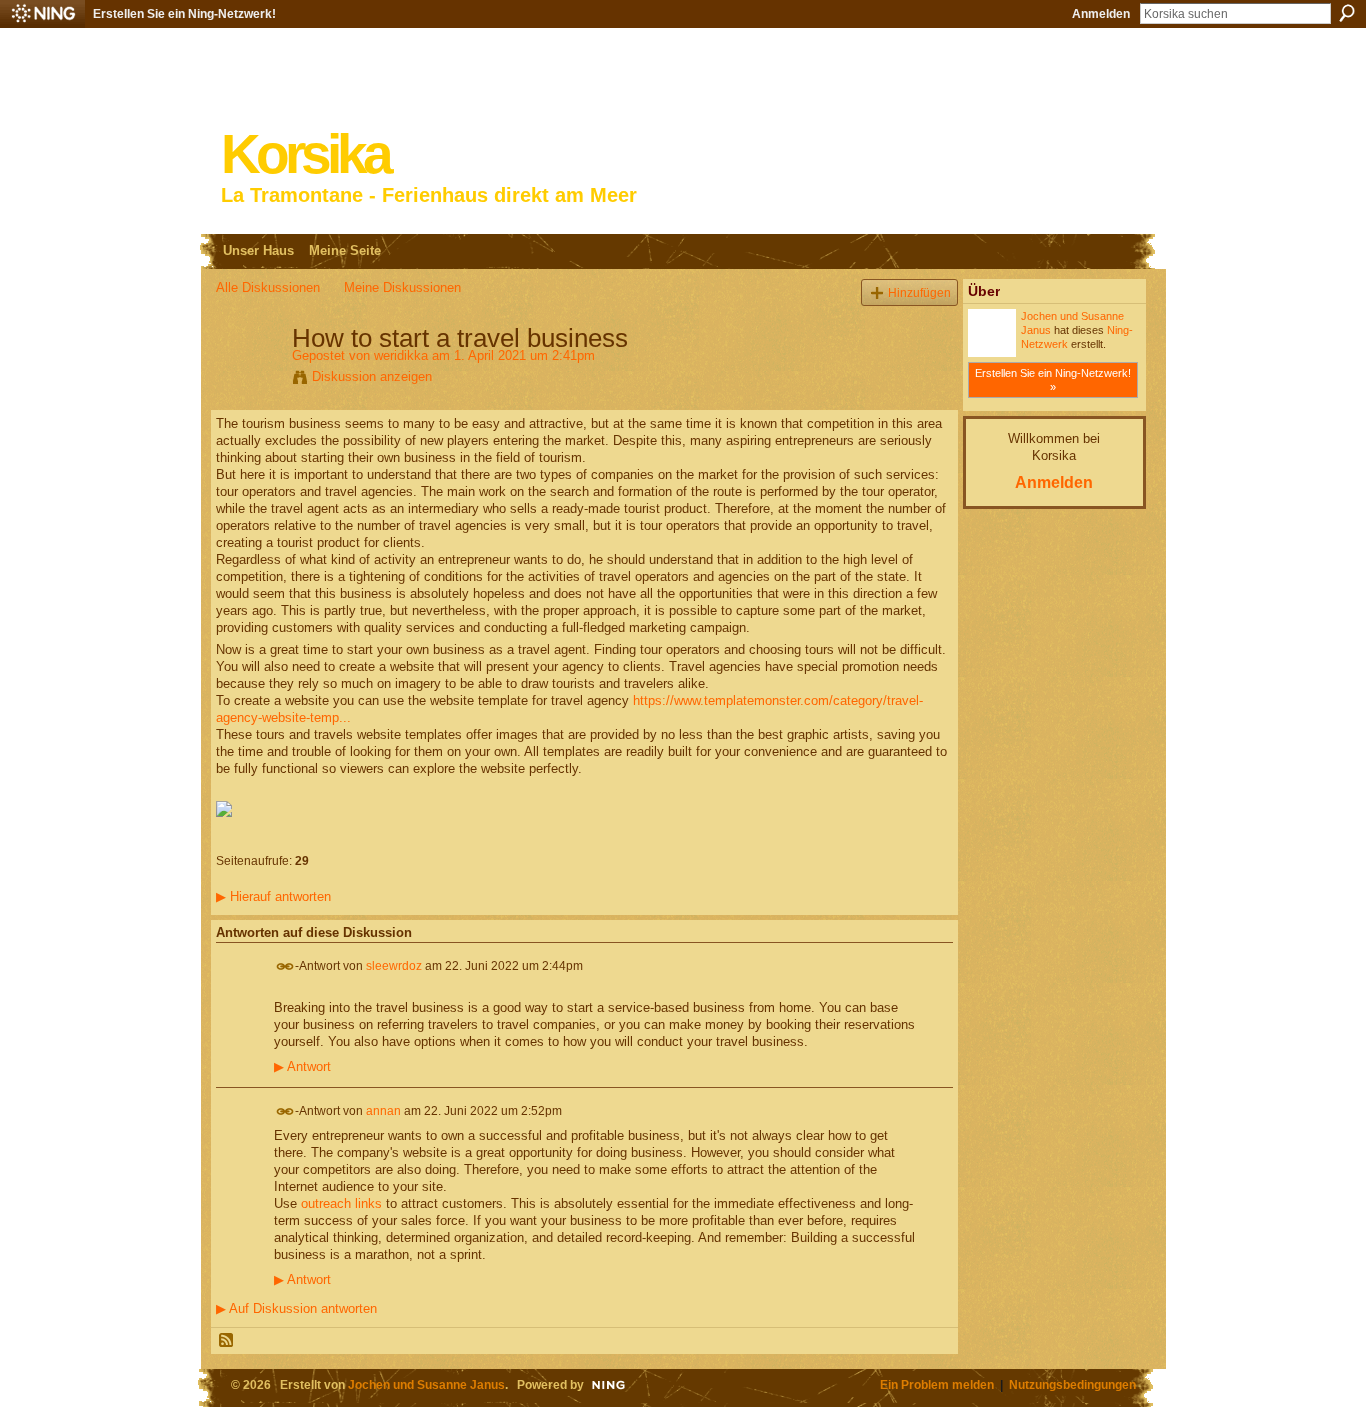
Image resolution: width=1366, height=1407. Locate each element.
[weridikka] (248, 380)
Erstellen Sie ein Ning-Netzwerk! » (1053, 380)
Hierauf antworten (273, 896)
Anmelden (1101, 14)
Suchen (1347, 13)
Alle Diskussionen (268, 287)
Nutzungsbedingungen (1072, 1384)
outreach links (341, 1203)
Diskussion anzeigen (372, 376)
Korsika (305, 154)
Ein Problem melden (937, 1384)
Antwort (302, 1067)
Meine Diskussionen (402, 287)
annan (383, 1110)
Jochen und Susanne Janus (426, 1384)
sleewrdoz (394, 965)
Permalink (285, 966)
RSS (227, 1341)
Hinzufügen (919, 292)
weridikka (401, 355)
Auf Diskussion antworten (296, 1308)
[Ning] (42, 14)
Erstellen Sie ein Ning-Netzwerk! (184, 14)
